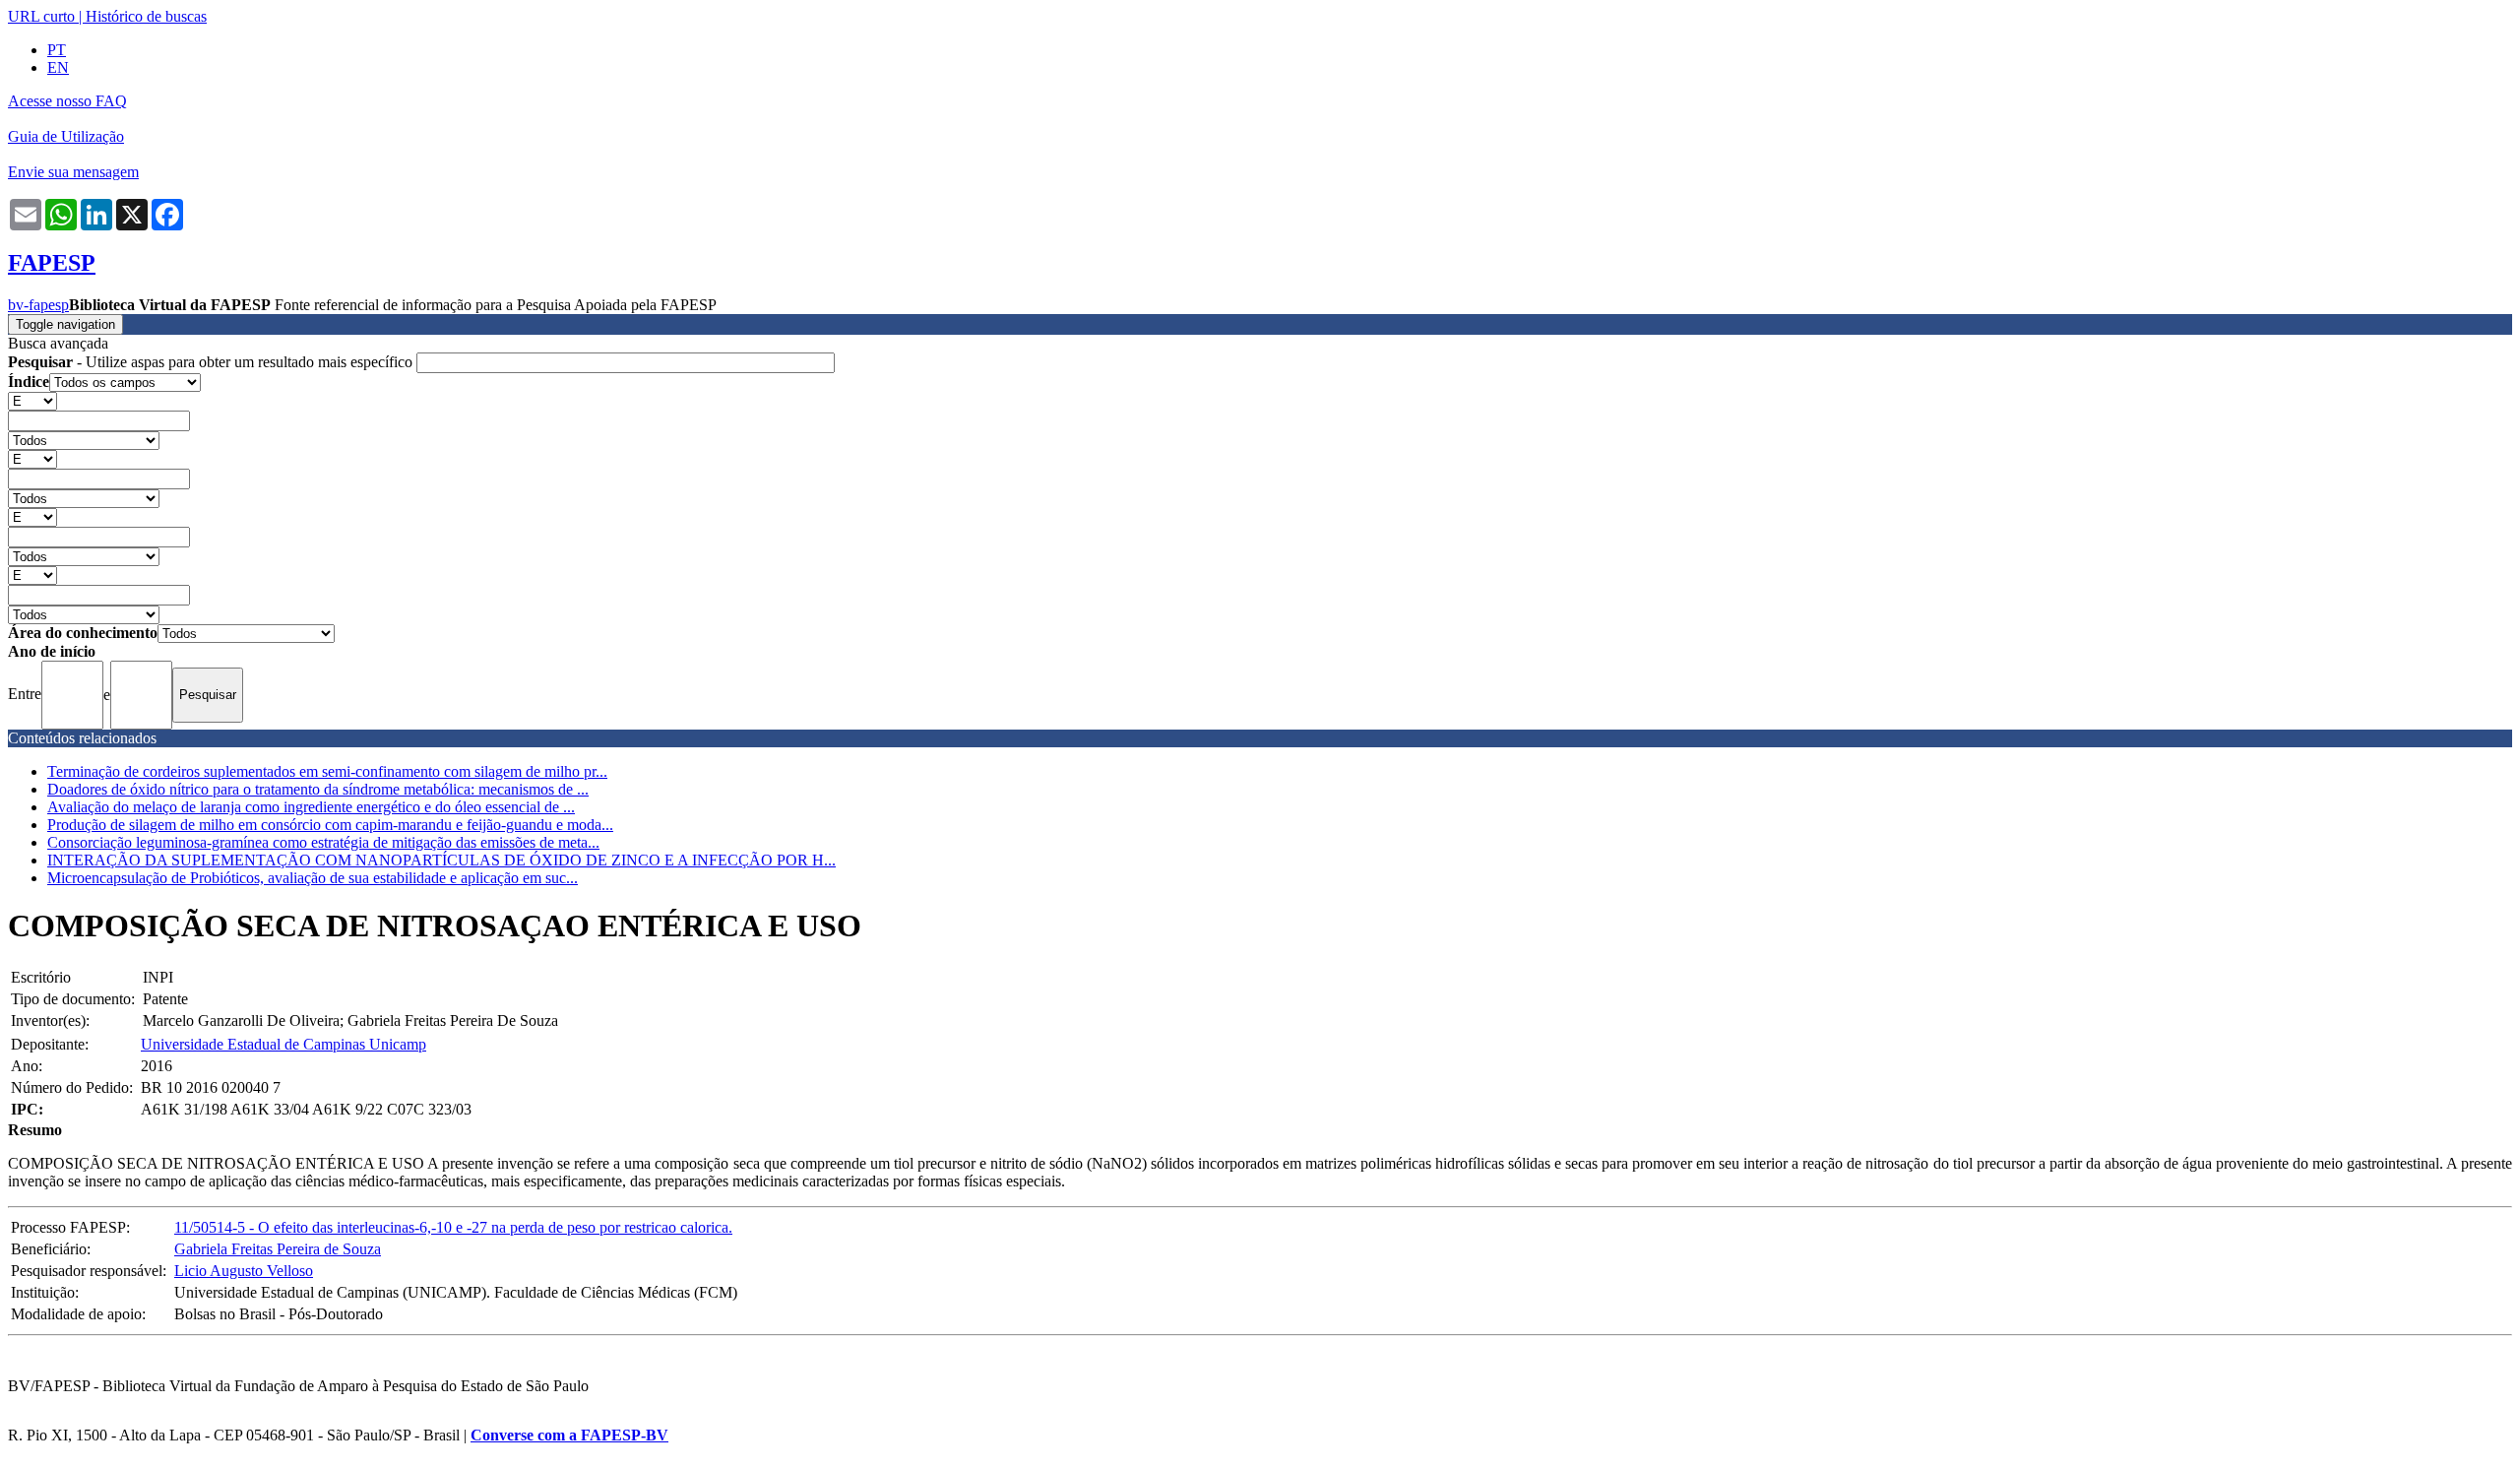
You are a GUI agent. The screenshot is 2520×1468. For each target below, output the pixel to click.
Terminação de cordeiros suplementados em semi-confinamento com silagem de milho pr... (327, 771)
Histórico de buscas (146, 16)
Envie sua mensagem (73, 172)
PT (57, 50)
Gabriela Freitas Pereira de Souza (278, 1249)
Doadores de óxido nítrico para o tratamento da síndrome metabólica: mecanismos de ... (318, 789)
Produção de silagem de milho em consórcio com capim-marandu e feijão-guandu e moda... (330, 825)
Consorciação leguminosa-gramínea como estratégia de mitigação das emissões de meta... (323, 842)
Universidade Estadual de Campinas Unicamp (283, 1044)
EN (58, 67)
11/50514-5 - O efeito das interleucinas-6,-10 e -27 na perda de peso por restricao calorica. (453, 1227)
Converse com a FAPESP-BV (569, 1435)
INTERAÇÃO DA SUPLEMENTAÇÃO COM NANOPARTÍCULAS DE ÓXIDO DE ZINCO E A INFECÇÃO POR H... (441, 860)
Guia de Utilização (66, 136)
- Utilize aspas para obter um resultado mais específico (212, 362)
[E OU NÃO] (32, 400)
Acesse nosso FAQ (67, 101)
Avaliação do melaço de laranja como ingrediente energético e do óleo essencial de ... (311, 807)
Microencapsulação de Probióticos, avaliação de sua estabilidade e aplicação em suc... (313, 878)
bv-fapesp (38, 305)
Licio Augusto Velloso (244, 1271)
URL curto (41, 16)
